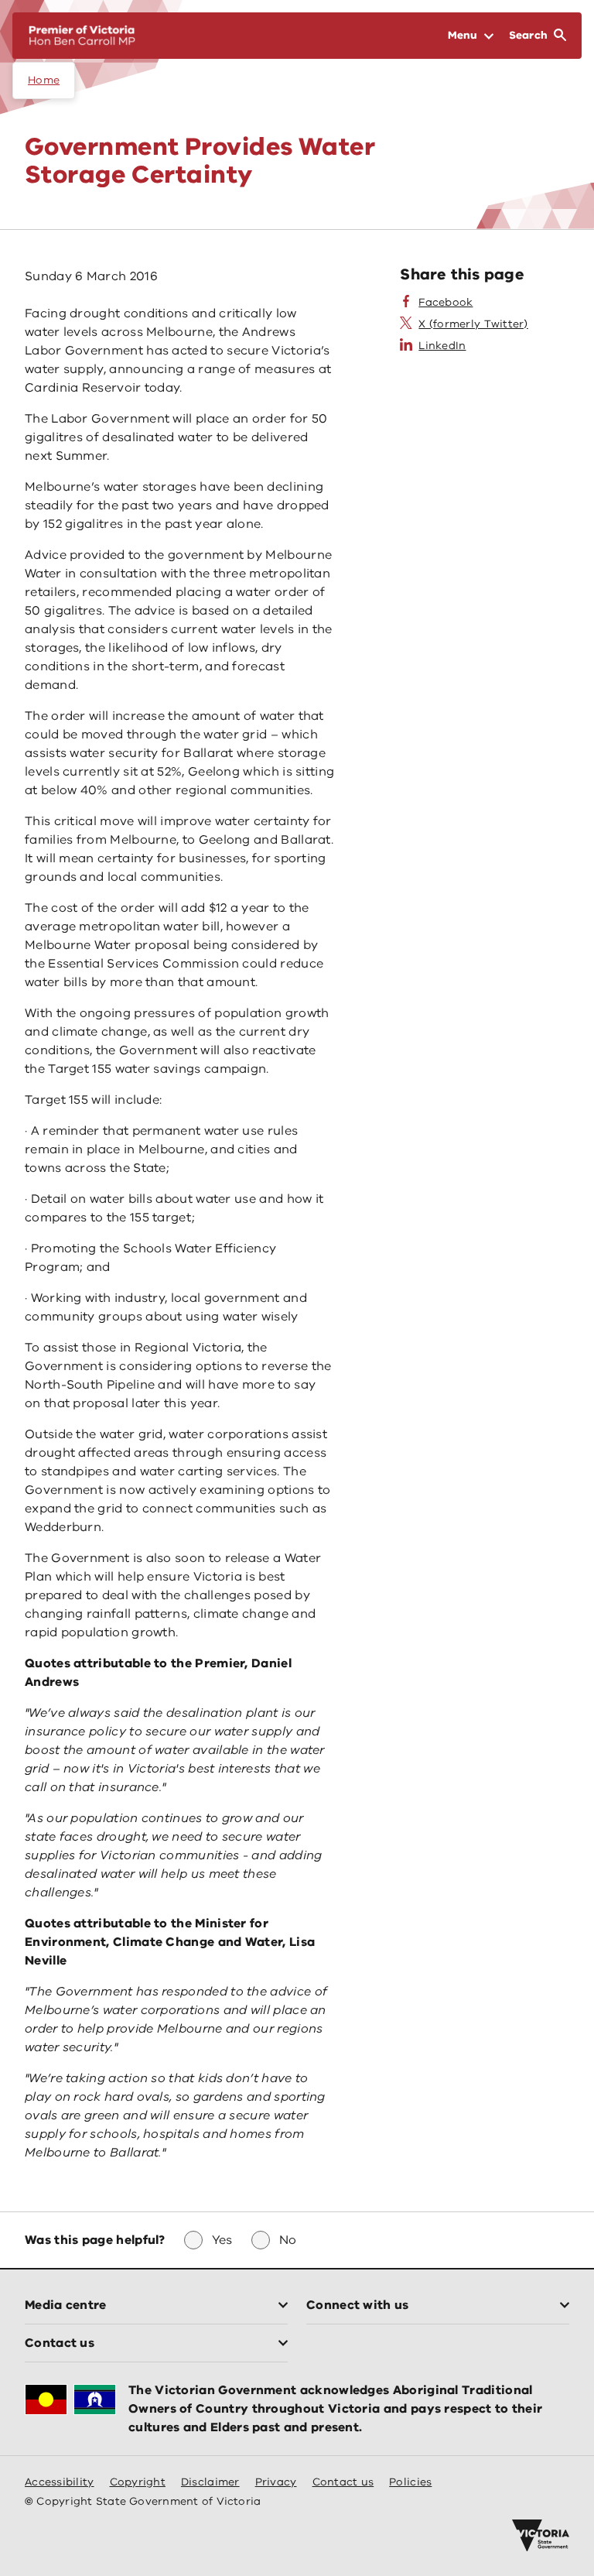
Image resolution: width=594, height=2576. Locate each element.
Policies (410, 2482)
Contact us (343, 2482)
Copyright (138, 2482)
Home (44, 80)
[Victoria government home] (541, 2536)
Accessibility (60, 2482)
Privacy (276, 2482)
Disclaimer (210, 2482)
